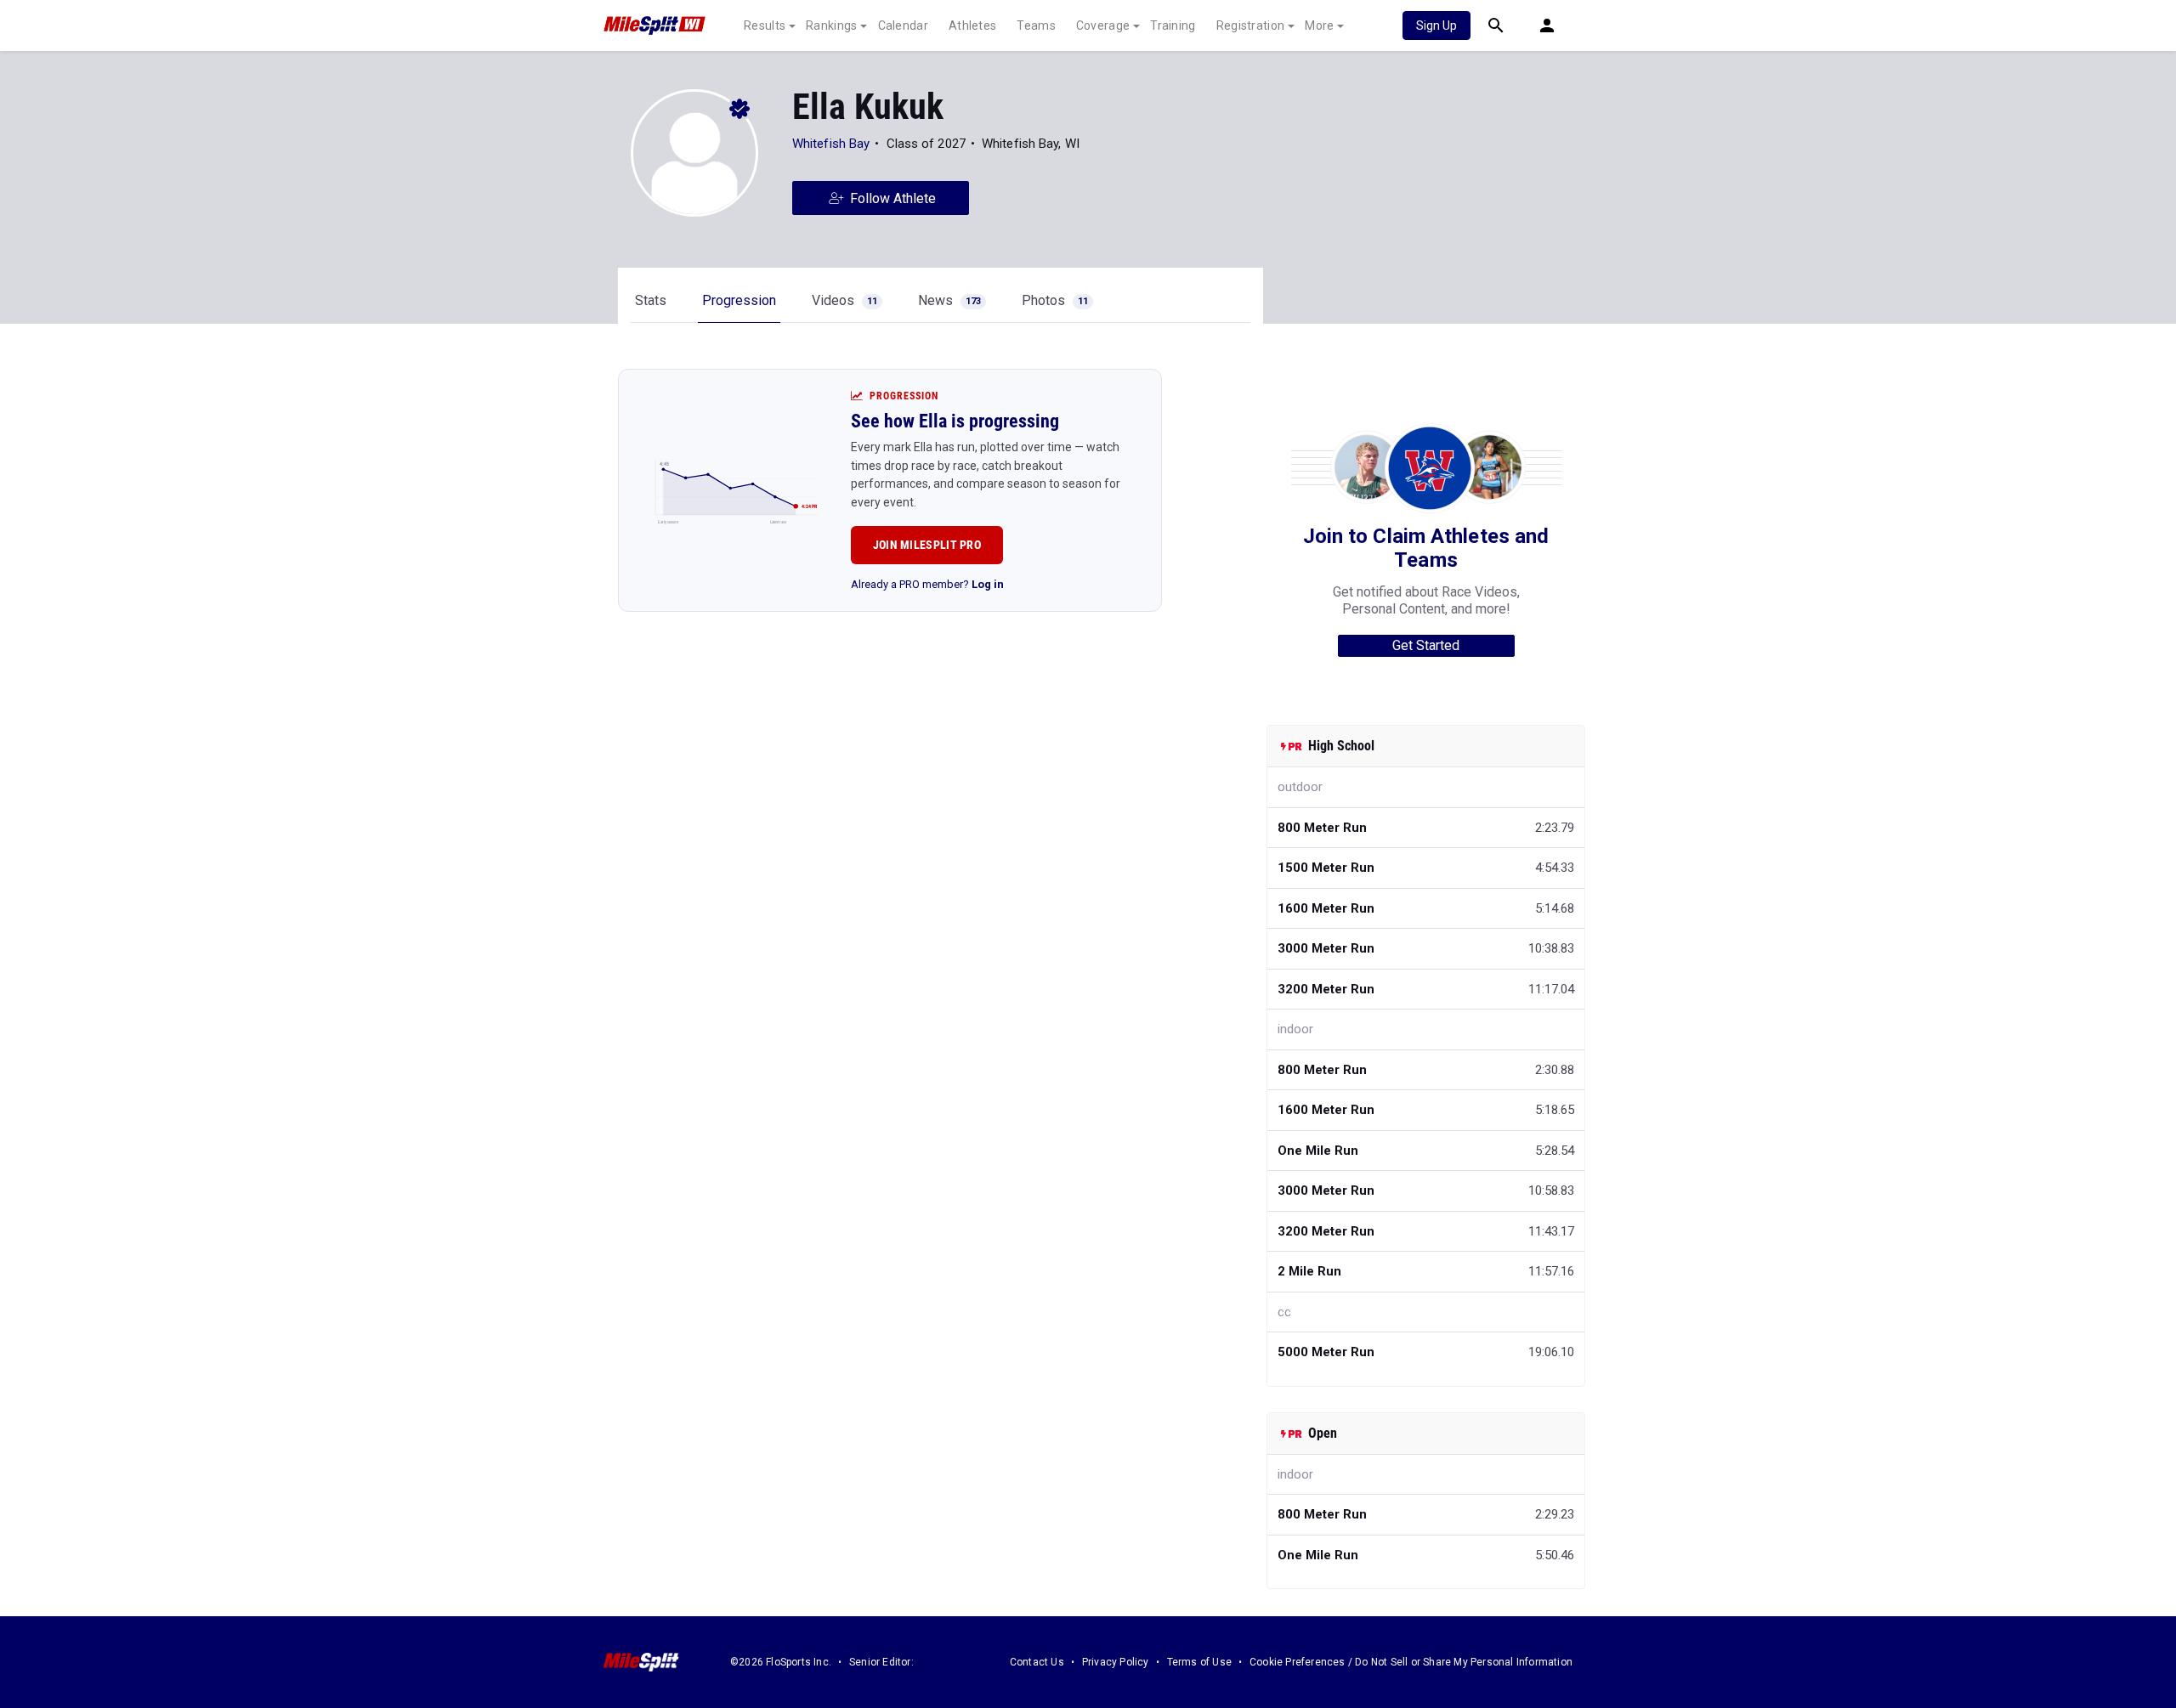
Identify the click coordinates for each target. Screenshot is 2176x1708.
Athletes (972, 25)
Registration (1251, 25)
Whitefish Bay (831, 144)
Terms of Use (1199, 1662)
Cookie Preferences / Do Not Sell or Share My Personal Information (1411, 1662)
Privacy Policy (1116, 1662)
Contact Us (1037, 1662)
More (1319, 25)
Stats (651, 300)
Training (1173, 25)
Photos (1055, 300)
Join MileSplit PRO (927, 545)
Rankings (831, 25)
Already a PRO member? (927, 584)
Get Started (1426, 645)
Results (765, 25)
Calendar (903, 25)
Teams (1036, 25)
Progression (739, 300)
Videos (844, 300)
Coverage (1103, 25)
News (949, 300)
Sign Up (1436, 25)
